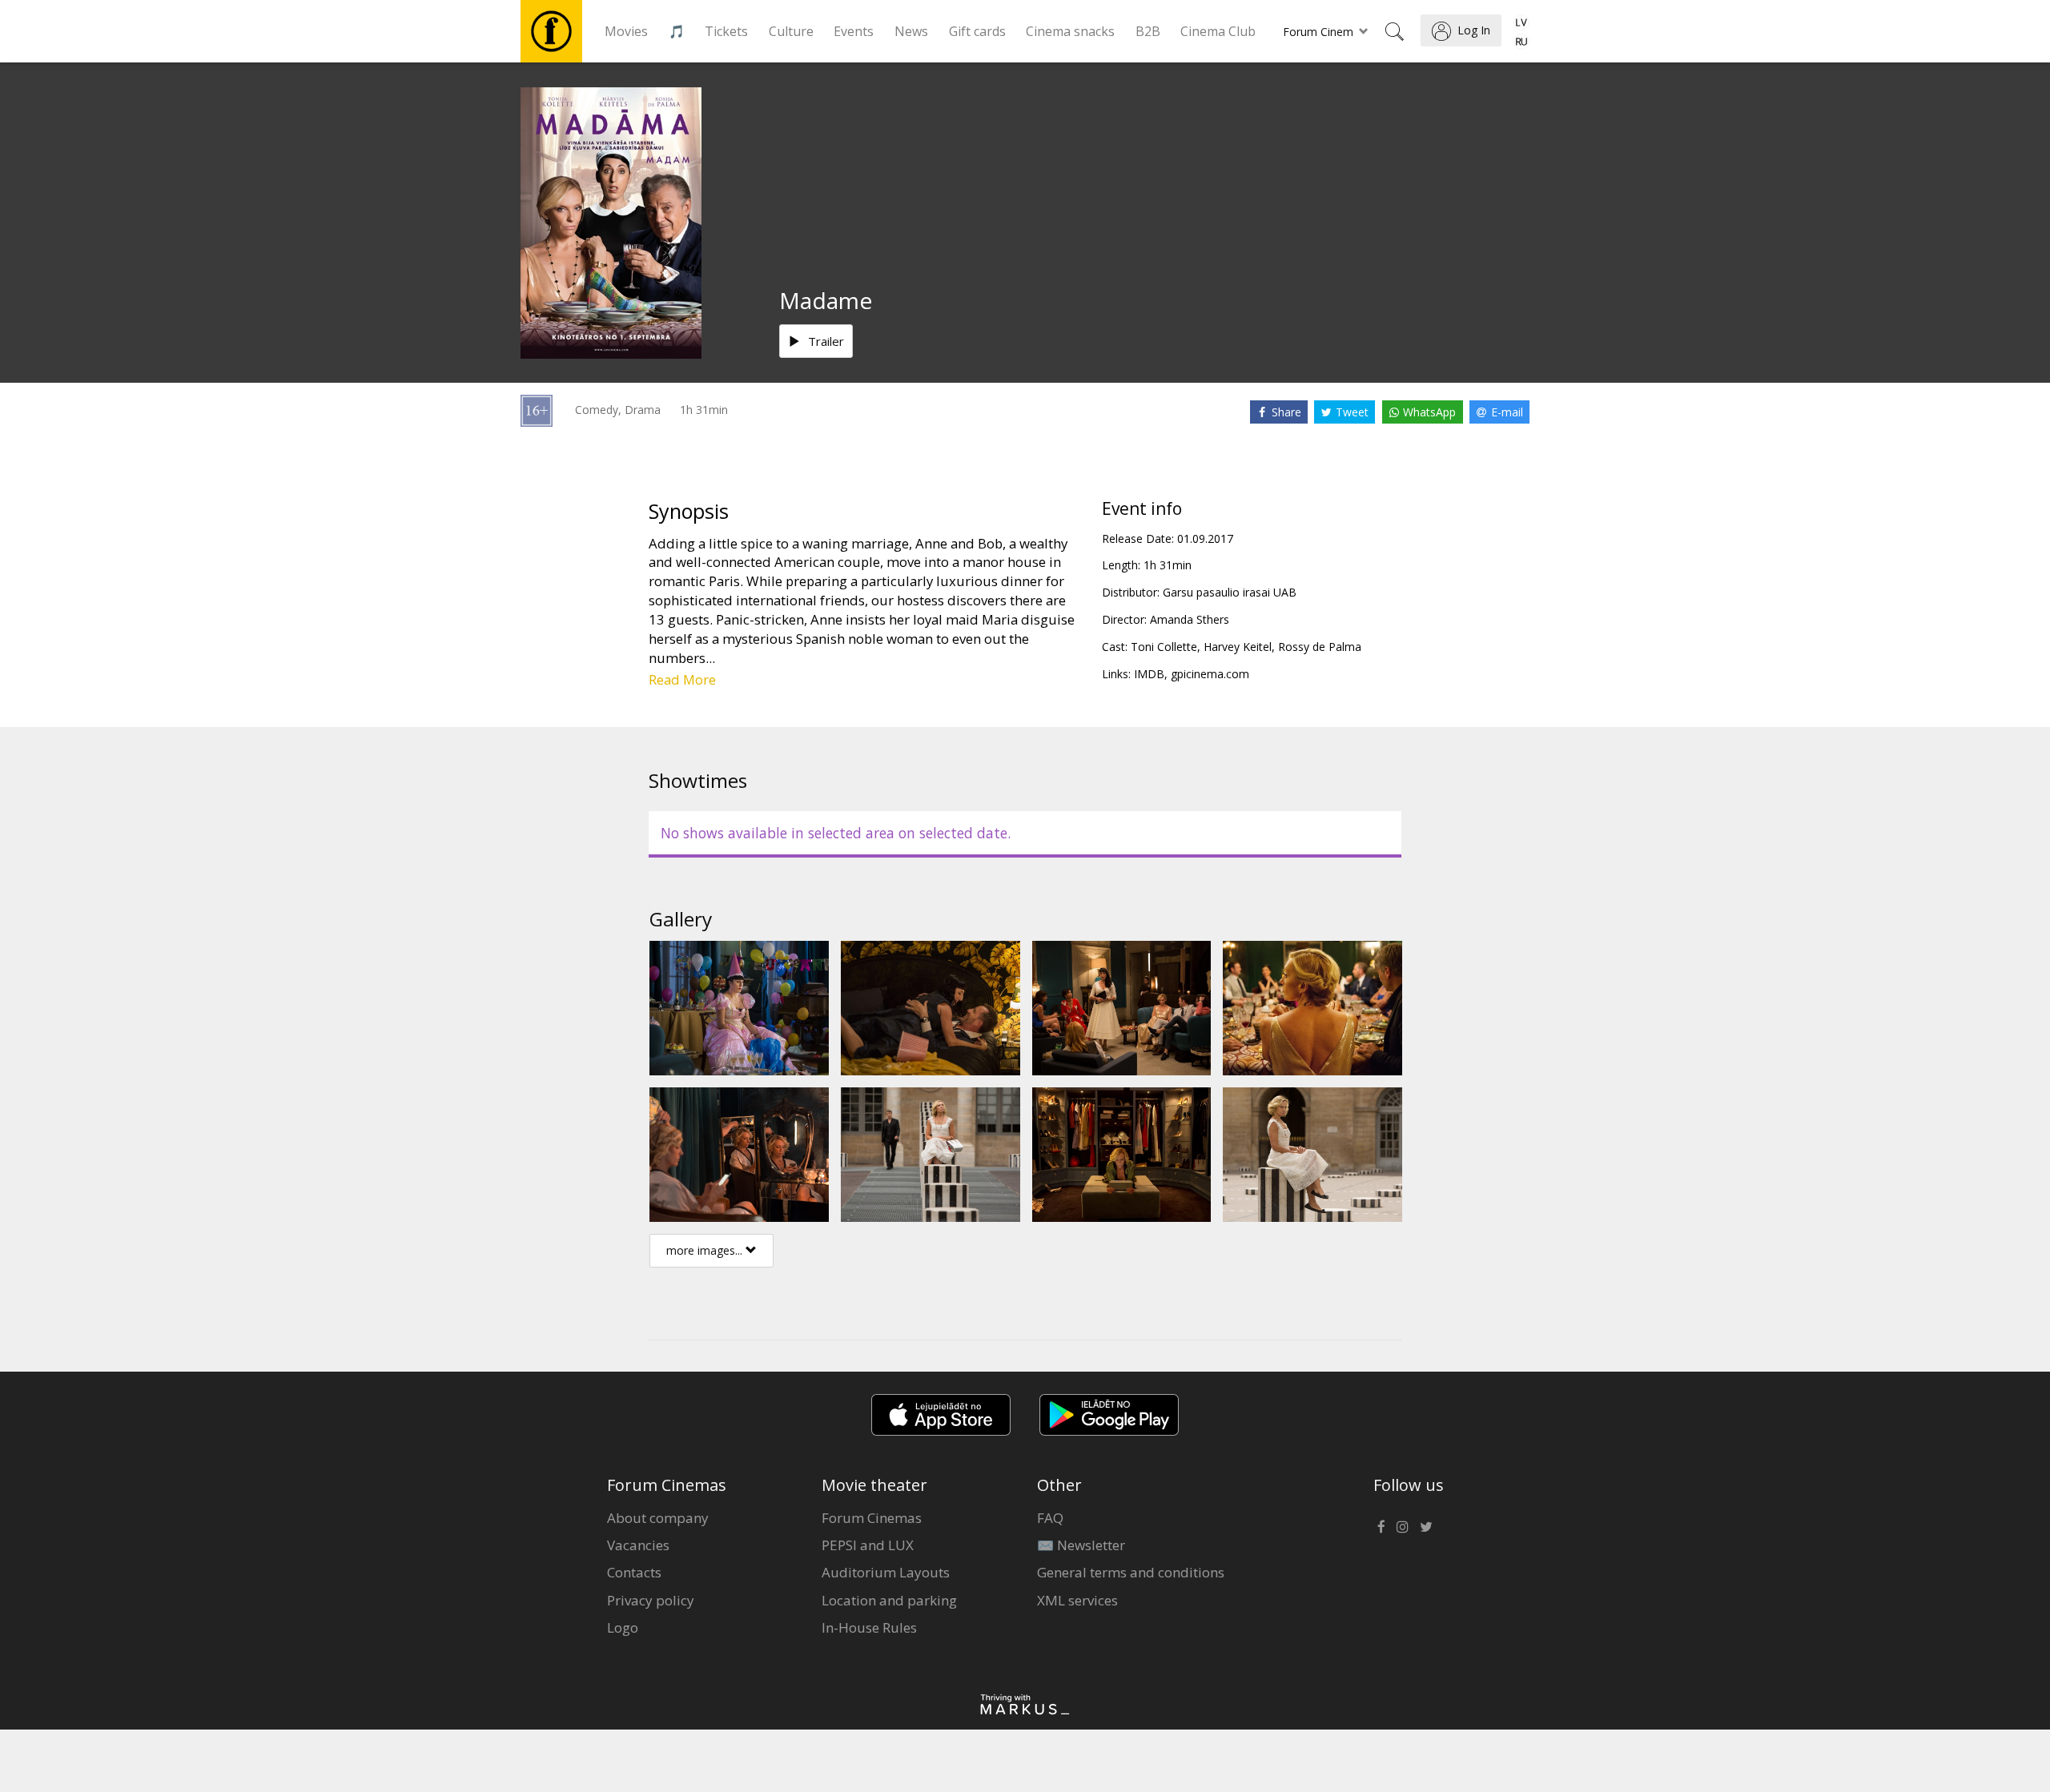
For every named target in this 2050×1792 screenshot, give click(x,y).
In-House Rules (869, 1627)
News (911, 31)
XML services (1077, 1600)
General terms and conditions (1131, 1572)
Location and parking (889, 1600)
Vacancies (638, 1545)
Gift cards (977, 31)
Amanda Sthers (1190, 619)
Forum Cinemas (872, 1518)
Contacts (634, 1572)
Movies (626, 31)
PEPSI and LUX (868, 1545)
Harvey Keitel (1238, 647)
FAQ (1050, 1518)
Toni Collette (1164, 647)
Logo (623, 1627)
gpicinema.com (1210, 674)
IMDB (1149, 674)
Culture (791, 31)
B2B (1148, 31)
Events (854, 31)
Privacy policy (651, 1600)
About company (658, 1518)
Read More (682, 679)
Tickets (726, 31)
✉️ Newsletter (1081, 1545)
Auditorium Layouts (886, 1572)
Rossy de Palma (1320, 647)
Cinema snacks (1070, 31)
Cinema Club (1218, 31)
